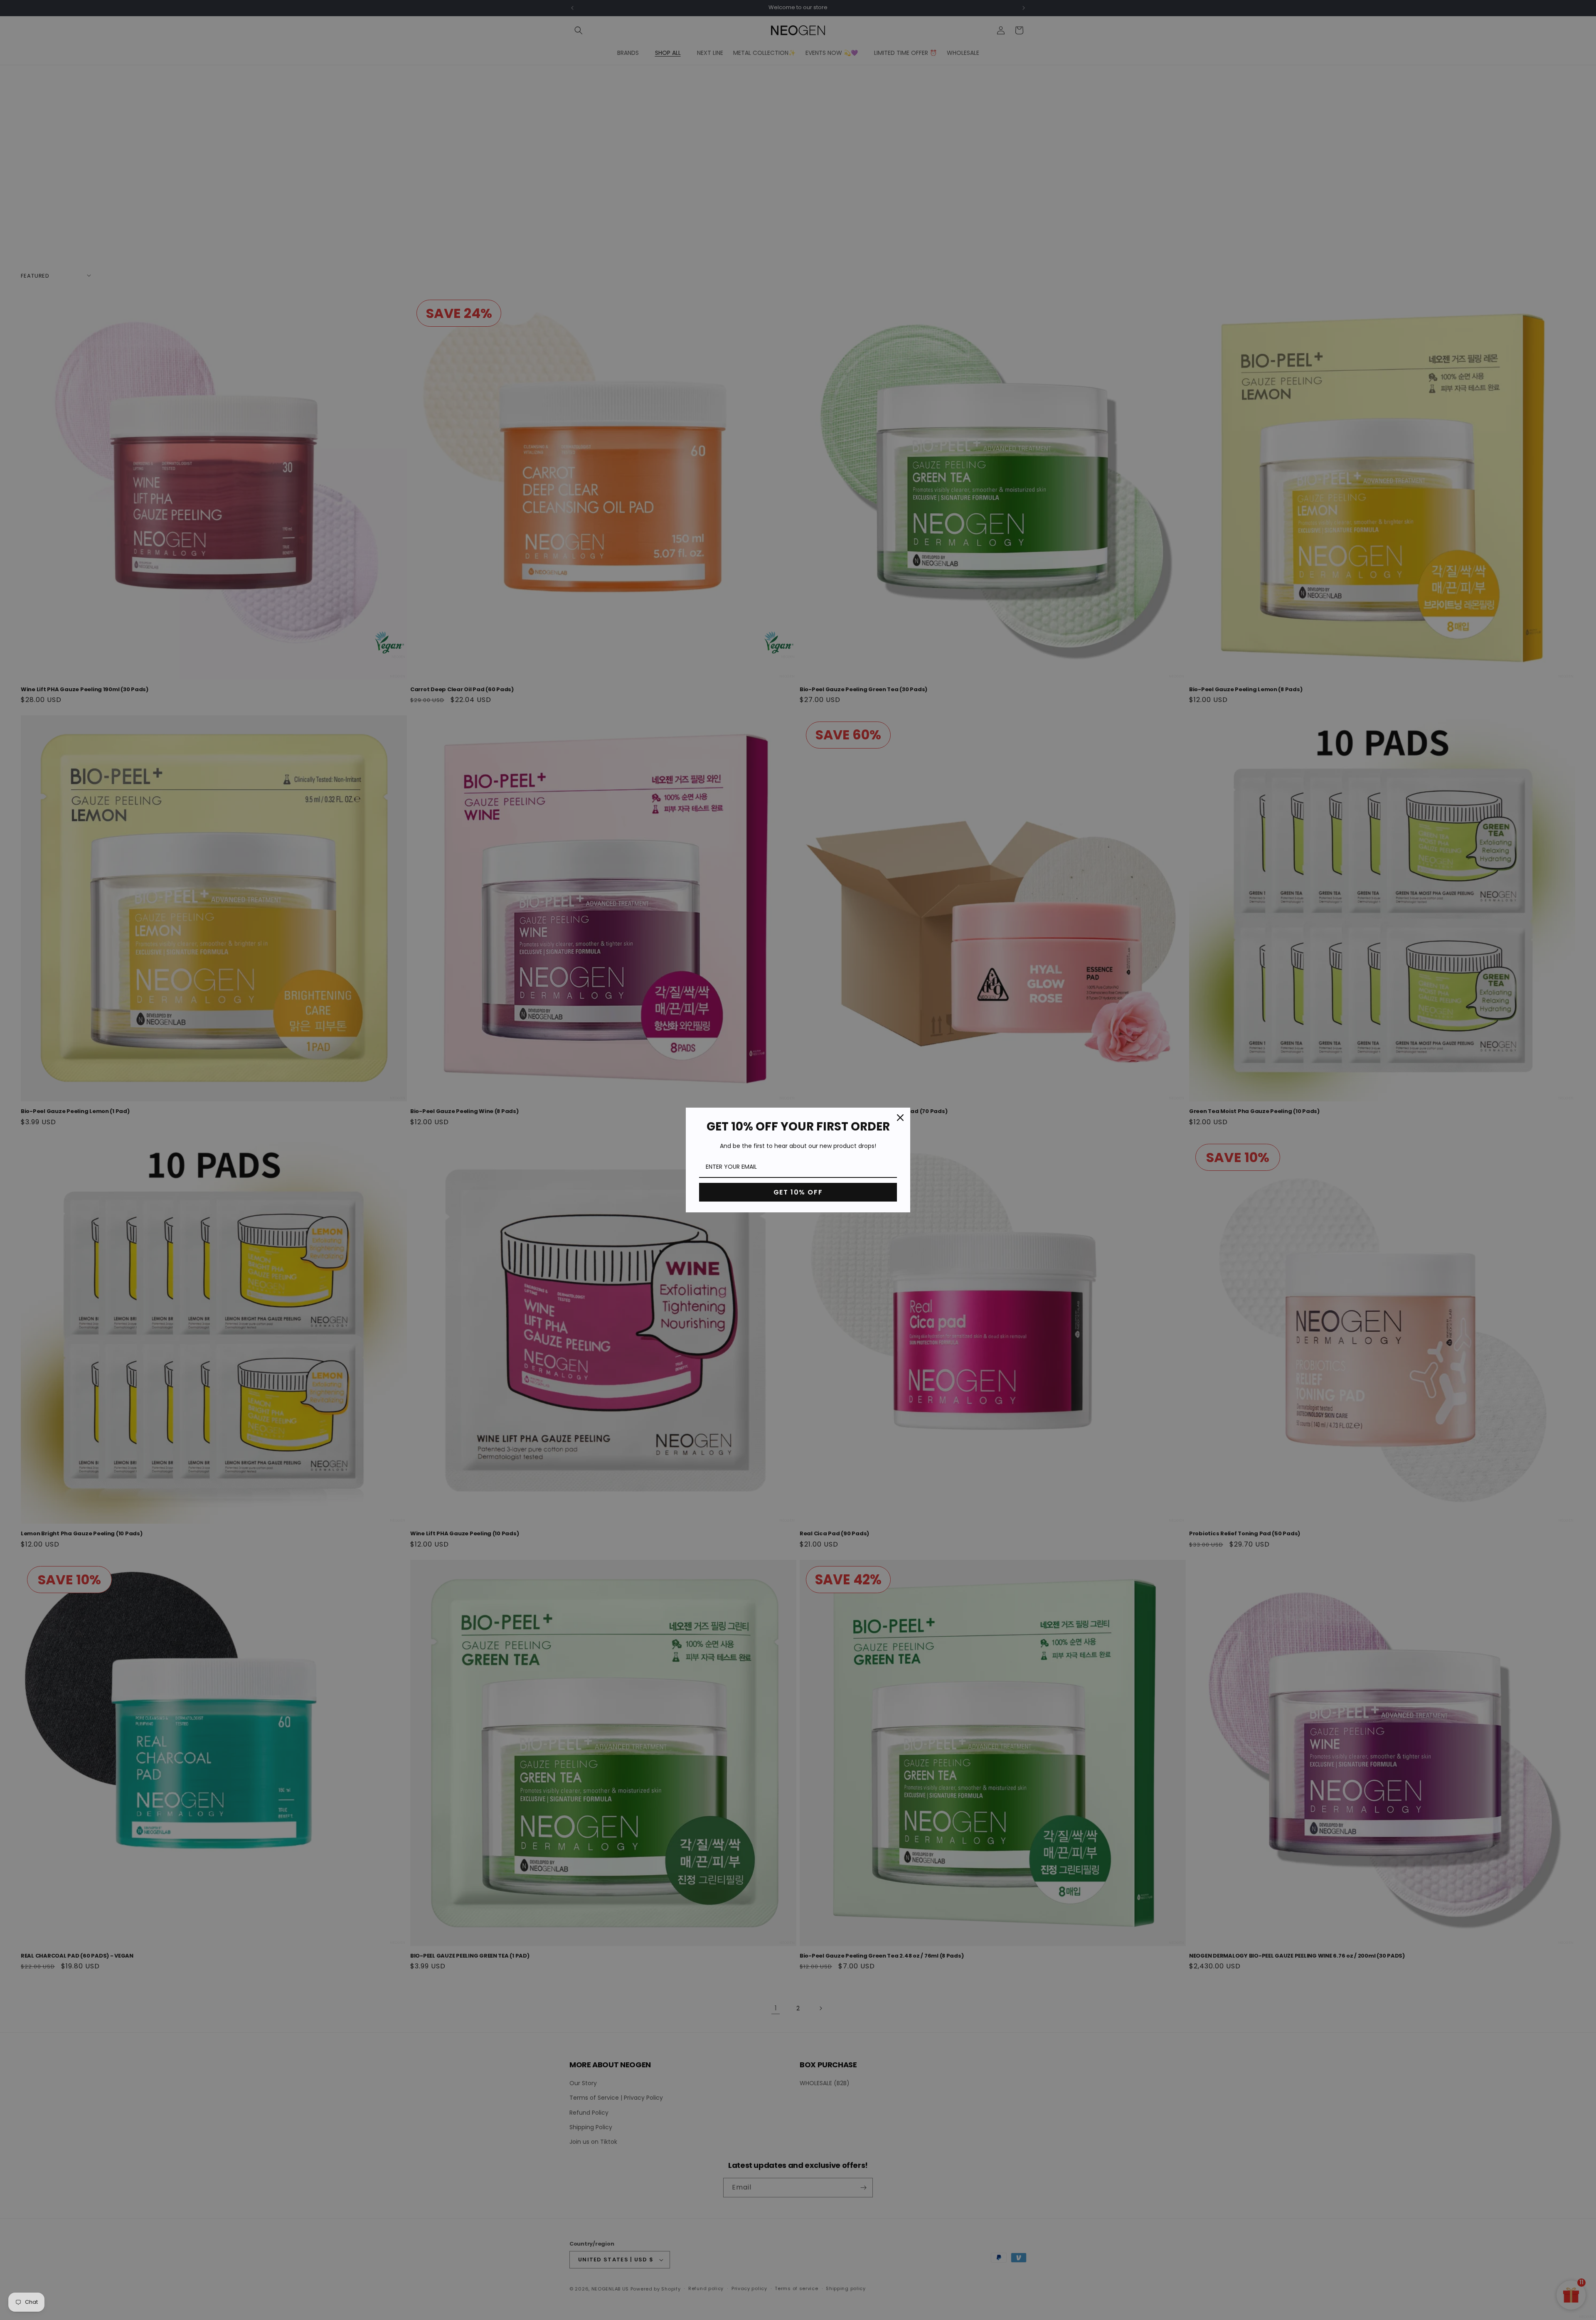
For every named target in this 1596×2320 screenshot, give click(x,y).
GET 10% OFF (798, 1192)
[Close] (900, 1118)
